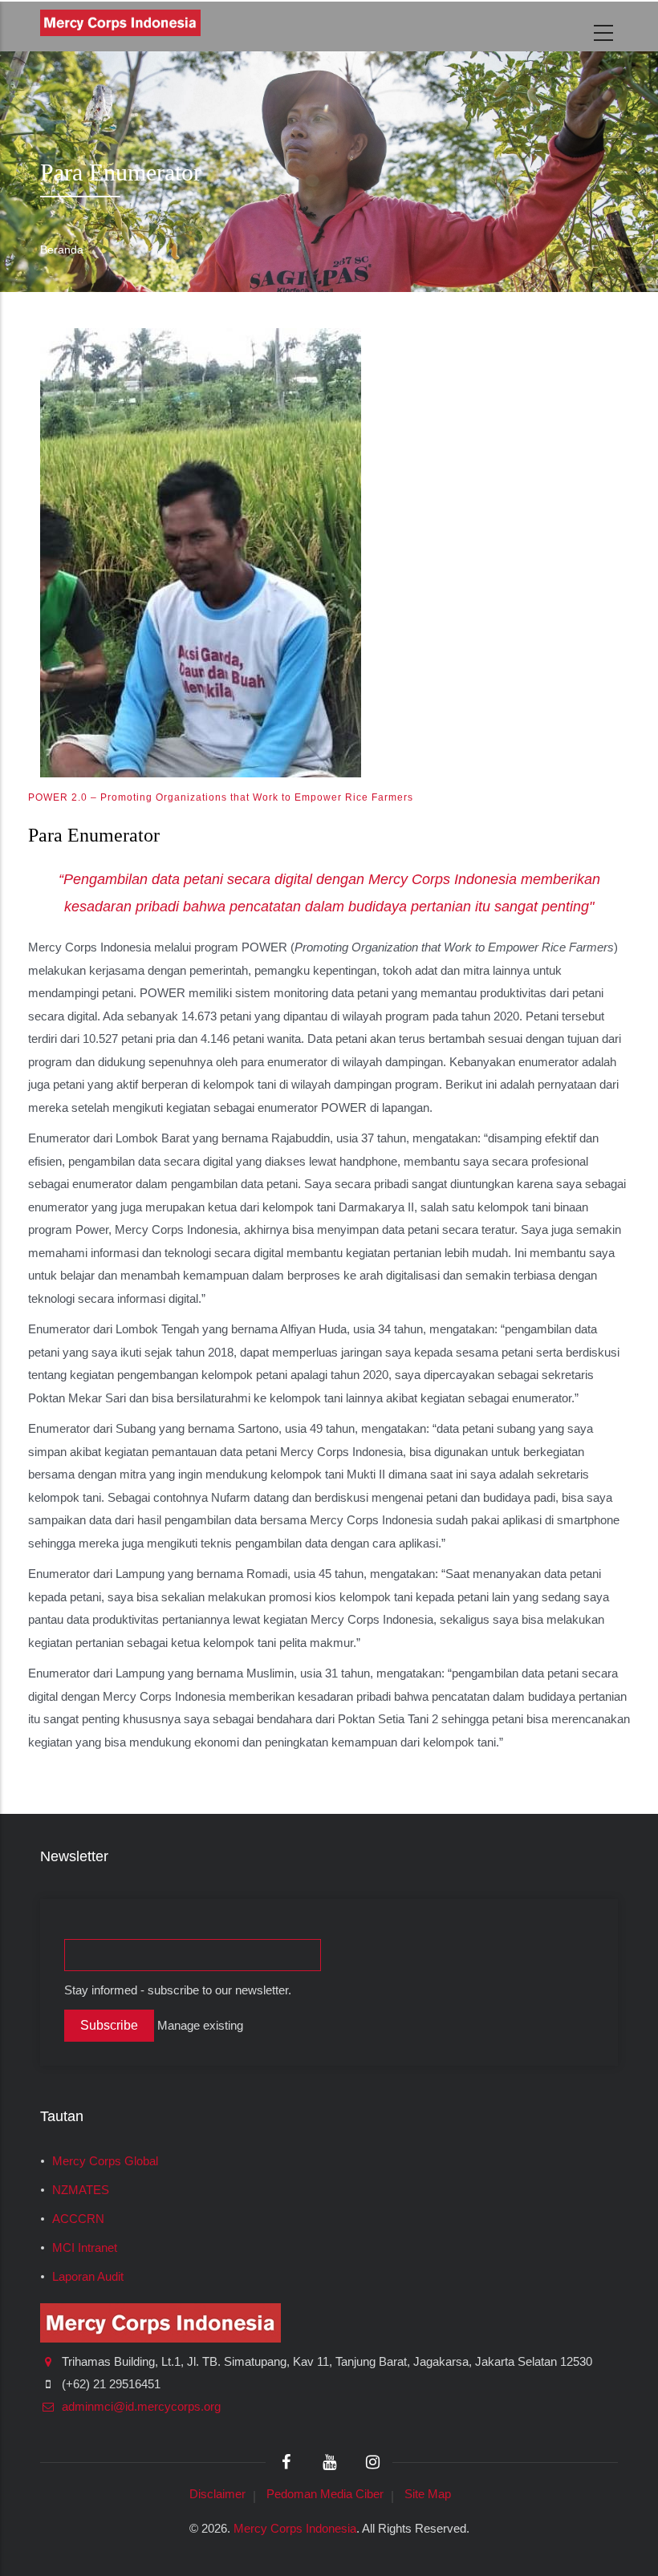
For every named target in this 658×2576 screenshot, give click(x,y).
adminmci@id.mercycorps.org (140, 2407)
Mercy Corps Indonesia (295, 2528)
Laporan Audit (88, 2277)
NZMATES (81, 2190)
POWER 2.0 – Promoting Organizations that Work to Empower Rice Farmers (221, 797)
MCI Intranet (85, 2248)
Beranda (62, 249)
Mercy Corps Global (105, 2161)
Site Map (428, 2494)
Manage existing (200, 2026)
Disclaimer (217, 2494)
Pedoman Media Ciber (325, 2494)
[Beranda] (120, 23)
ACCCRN (78, 2219)
